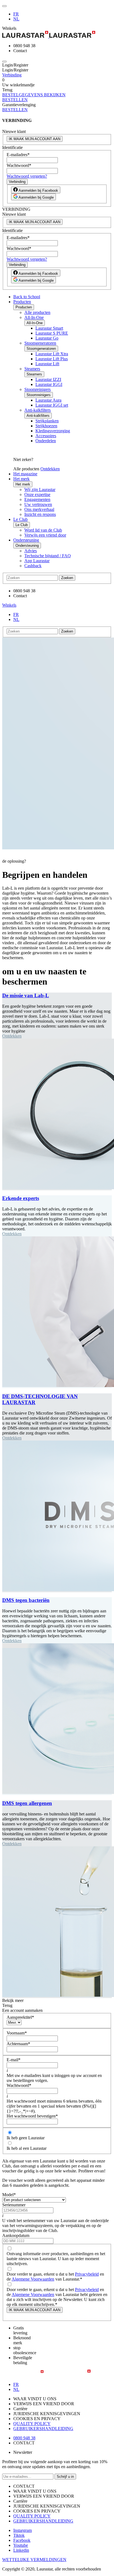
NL (16, 19)
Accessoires (46, 436)
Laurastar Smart (49, 328)
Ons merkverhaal (39, 509)
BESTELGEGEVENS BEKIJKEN (34, 95)
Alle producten (37, 312)
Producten (22, 302)
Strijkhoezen (46, 426)
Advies (31, 551)
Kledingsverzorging (53, 431)
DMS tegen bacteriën (26, 1600)
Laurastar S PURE (52, 333)
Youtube (21, 2545)
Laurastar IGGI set (52, 405)
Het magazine (25, 474)
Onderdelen (46, 441)
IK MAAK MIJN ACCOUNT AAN (35, 139)
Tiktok (19, 2535)
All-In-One (34, 317)
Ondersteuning (26, 540)
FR (16, 14)
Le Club (20, 519)
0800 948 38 (24, 2438)
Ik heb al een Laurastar (27, 2148)
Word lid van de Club (43, 530)
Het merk (21, 479)
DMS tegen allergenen (27, 1803)
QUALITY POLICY (32, 2424)
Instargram (23, 2530)
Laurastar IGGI (49, 384)
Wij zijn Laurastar (40, 490)
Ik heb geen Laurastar (26, 2138)
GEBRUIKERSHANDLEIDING (43, 2429)
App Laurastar (37, 561)
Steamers (32, 369)
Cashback (33, 566)
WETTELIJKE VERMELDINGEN (34, 2560)
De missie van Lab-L (26, 995)
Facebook (22, 2540)
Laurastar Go (47, 338)
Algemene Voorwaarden (33, 2279)
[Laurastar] (57, 35)
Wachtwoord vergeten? (27, 176)
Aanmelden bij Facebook (38, 190)
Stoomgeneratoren (40, 343)
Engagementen (37, 499)
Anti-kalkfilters (37, 410)
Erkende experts (21, 1198)
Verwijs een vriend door (45, 535)
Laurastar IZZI (48, 379)
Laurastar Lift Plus (52, 359)
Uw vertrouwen (38, 504)
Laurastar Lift (47, 364)
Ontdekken (50, 469)
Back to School (27, 297)
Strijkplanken (47, 421)
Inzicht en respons (40, 514)
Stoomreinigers (37, 389)
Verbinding (12, 75)
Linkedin (21, 2550)
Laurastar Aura (48, 400)
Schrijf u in (65, 2477)
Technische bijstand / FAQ (48, 556)
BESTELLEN (15, 100)
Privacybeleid (87, 2274)
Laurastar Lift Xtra (52, 354)
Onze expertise (37, 494)
